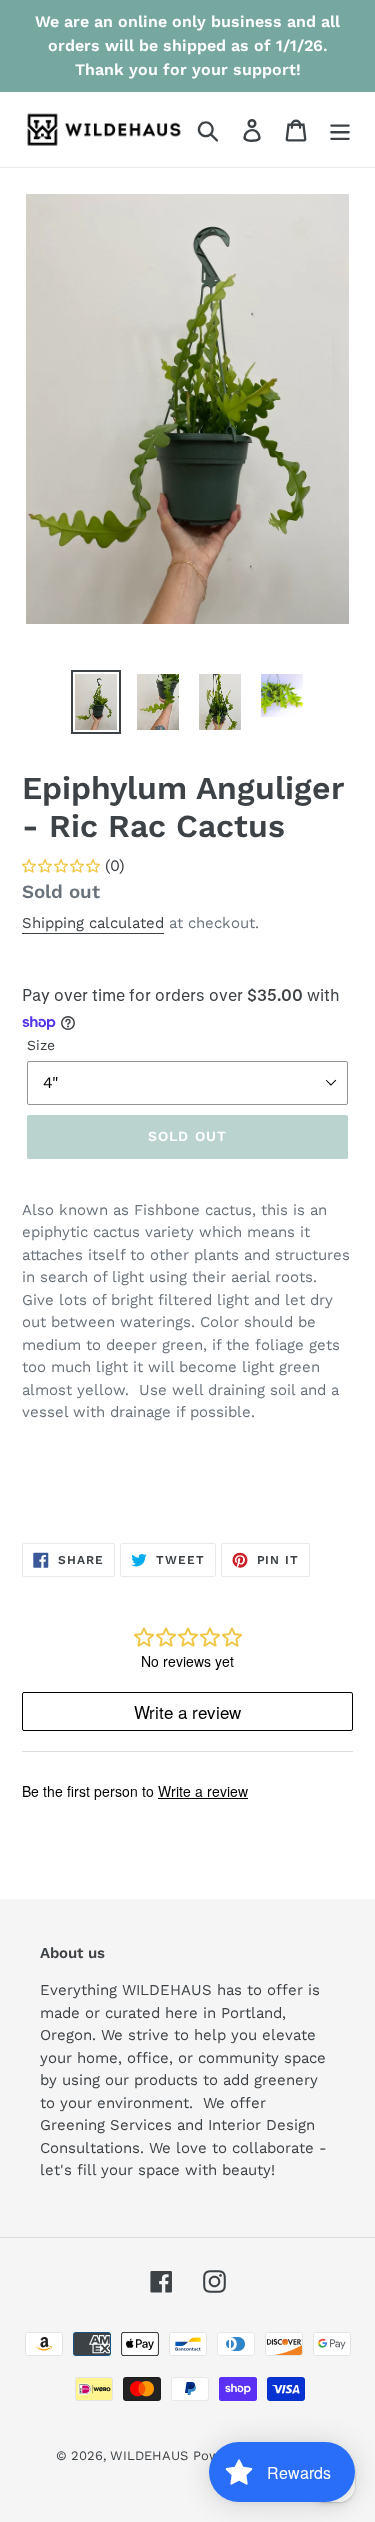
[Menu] (340, 129)
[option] (96, 702)
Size (41, 1045)
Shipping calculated (93, 923)
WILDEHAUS (149, 2455)
